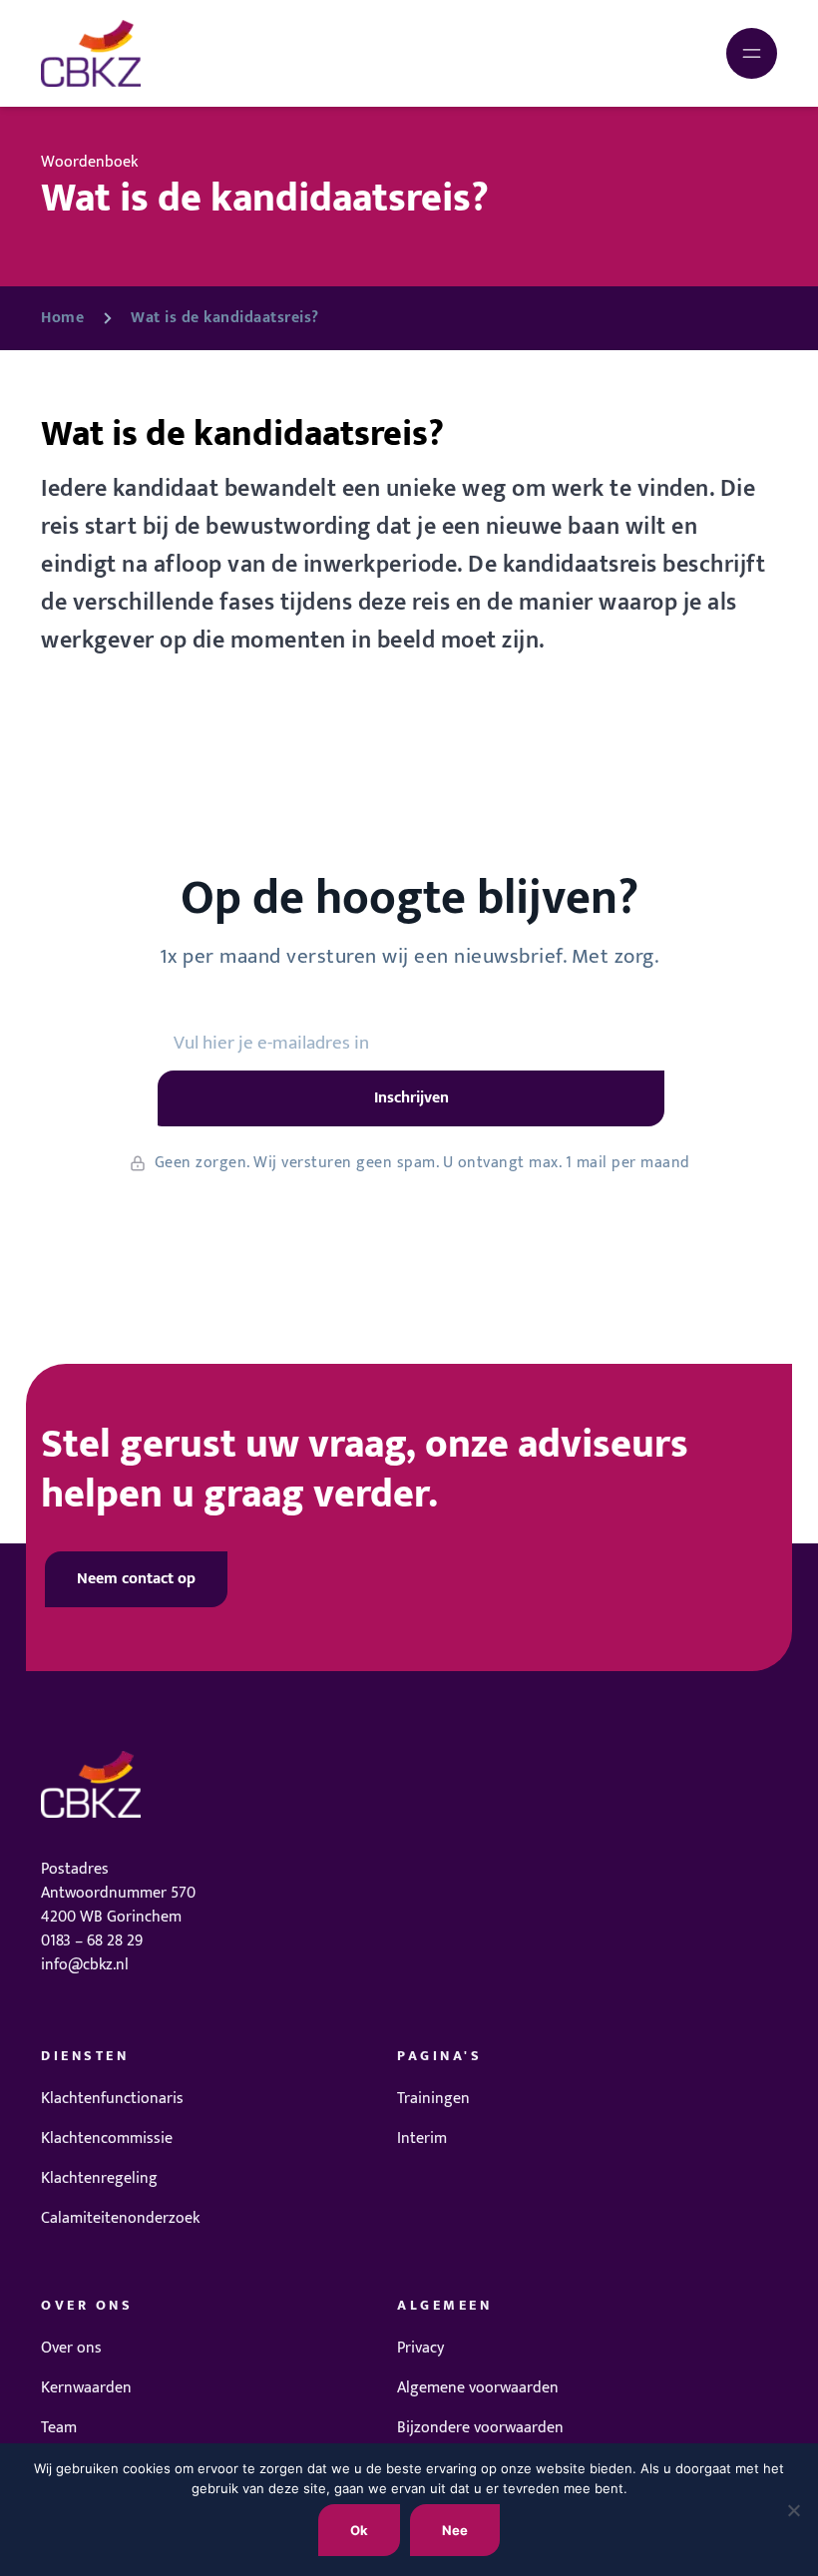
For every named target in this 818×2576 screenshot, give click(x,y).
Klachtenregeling (99, 2178)
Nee (455, 2530)
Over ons (71, 2348)
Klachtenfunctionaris (112, 2099)
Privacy (420, 2348)
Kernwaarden (86, 2388)
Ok (359, 2530)
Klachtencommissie (107, 2139)
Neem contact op (136, 1579)
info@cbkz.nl (85, 1965)
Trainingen (433, 2099)
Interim (422, 2139)
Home (62, 318)
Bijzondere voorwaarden (480, 2428)
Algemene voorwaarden (478, 2388)
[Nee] (793, 2510)
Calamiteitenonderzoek (120, 2218)
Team (59, 2428)
